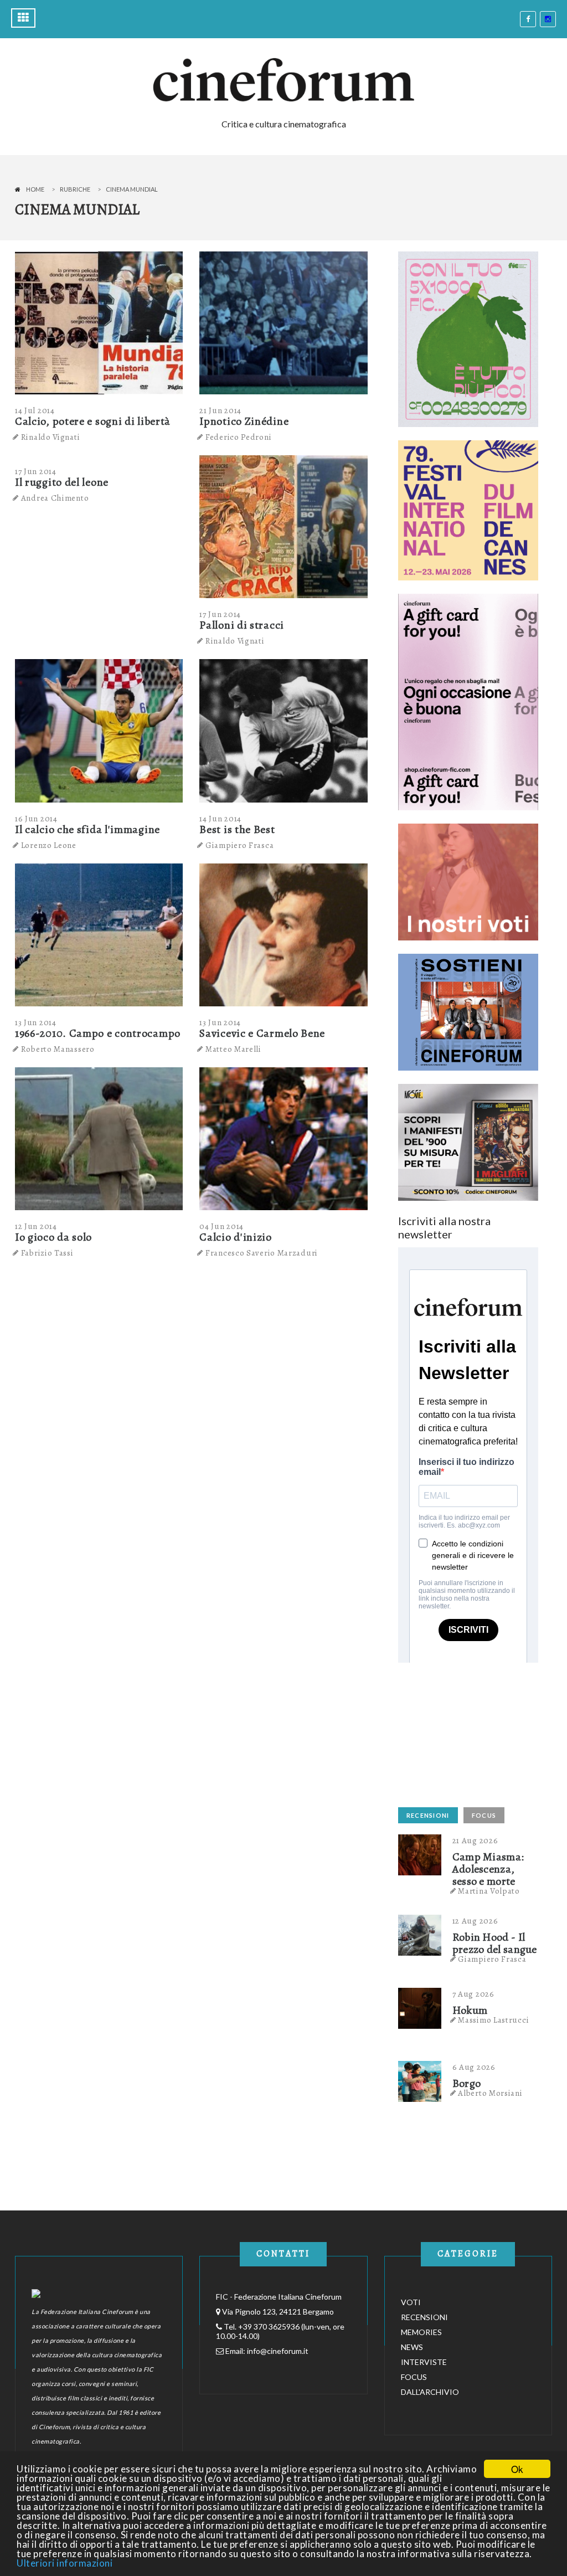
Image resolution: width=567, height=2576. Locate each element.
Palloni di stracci (242, 625)
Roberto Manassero (58, 1049)
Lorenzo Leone (49, 845)
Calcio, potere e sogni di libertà (93, 421)
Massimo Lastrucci (493, 2020)
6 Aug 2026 (474, 2067)
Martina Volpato (489, 1891)
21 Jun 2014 (220, 410)
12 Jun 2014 (36, 1226)
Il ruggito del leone (62, 482)
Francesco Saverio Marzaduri (262, 1253)
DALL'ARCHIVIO (430, 2392)
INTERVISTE (424, 2362)
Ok (517, 2469)
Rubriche (75, 189)
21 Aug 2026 (475, 1840)
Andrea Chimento (55, 498)
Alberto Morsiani (490, 2093)
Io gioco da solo (53, 1237)
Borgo (467, 2084)
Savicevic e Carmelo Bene (262, 1033)
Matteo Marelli (233, 1049)
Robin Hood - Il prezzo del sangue (495, 1943)
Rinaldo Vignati (51, 437)
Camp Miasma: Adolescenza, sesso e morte (488, 1869)
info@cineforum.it (278, 2351)
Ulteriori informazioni (65, 2563)
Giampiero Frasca (239, 845)
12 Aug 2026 (475, 1921)
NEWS (412, 2347)
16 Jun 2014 (36, 819)
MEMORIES (421, 2332)
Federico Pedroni (238, 437)
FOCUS (484, 1815)
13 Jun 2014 (36, 1022)
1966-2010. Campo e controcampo (98, 1033)
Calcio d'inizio (236, 1237)
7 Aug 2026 (473, 1994)
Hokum (470, 2011)
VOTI (411, 2302)
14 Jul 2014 (35, 410)
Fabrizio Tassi (47, 1253)
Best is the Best (237, 829)
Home (35, 189)
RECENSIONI (428, 1815)
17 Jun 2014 (36, 471)
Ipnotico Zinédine (244, 421)
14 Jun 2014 (220, 819)
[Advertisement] (481, 1732)
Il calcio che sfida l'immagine (87, 829)
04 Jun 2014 (221, 1226)
